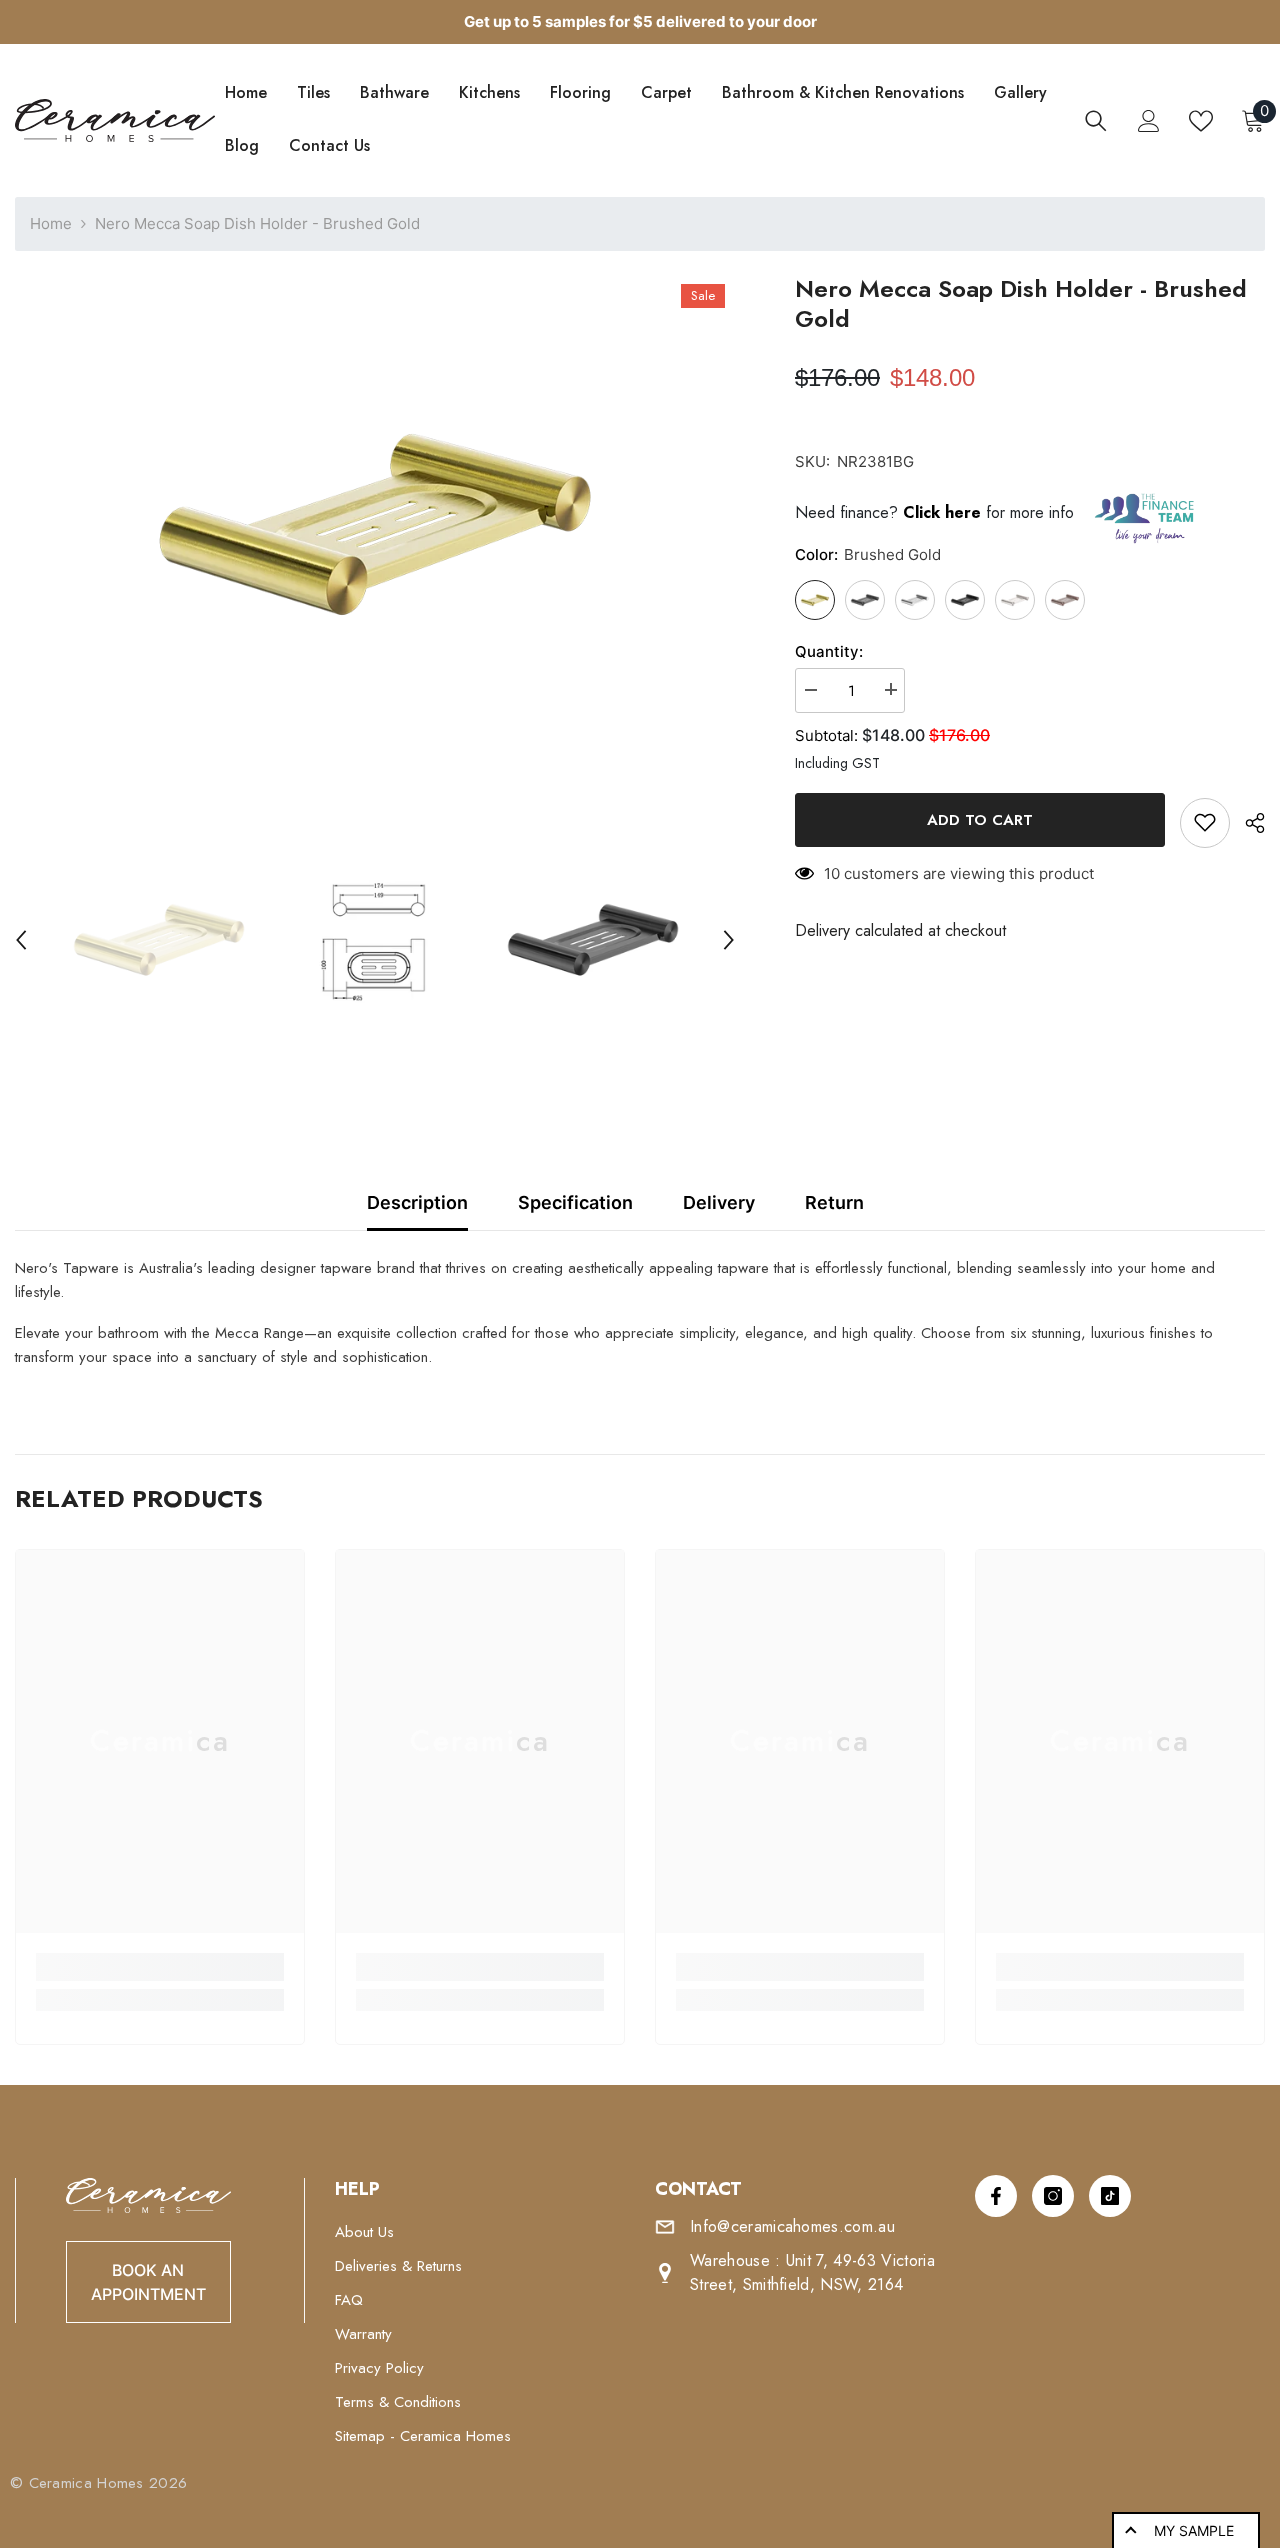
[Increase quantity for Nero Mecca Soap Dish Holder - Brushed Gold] (890, 689)
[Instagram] (1053, 2196)
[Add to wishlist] (1205, 822)
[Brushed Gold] (815, 599)
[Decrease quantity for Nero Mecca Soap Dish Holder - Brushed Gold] (810, 689)
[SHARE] (1247, 823)
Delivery (719, 1202)
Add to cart (980, 820)
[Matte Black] (965, 599)
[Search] (1096, 121)
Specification (575, 1202)
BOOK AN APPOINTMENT (148, 2282)
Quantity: (829, 650)
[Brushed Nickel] (915, 599)
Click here (944, 512)
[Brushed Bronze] (1065, 599)
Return (834, 1202)
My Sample (1194, 2530)
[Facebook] (996, 2196)
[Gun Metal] (865, 599)
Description (417, 1202)
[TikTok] (1110, 2196)
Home (51, 223)
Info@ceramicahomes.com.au (792, 2226)
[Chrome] (1015, 599)
